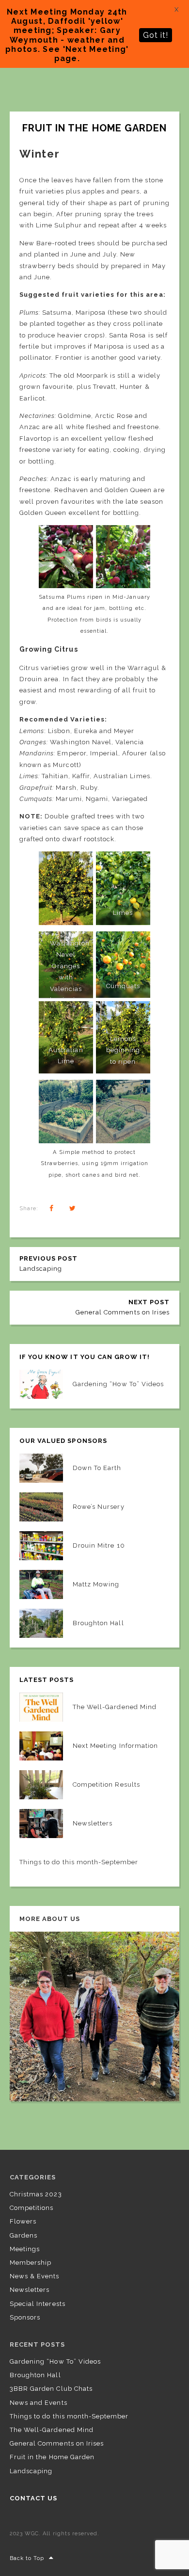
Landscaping (31, 2471)
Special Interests (38, 2304)
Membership (31, 2263)
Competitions (31, 2208)
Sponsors (25, 2317)
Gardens (24, 2235)
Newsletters (30, 2290)
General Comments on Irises (57, 2443)
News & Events (35, 2276)
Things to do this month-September (69, 2416)
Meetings (25, 2249)
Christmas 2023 (36, 2194)
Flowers (23, 2221)
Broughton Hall (35, 2375)
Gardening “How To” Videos (55, 2361)
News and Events (39, 2403)
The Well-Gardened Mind (52, 2430)
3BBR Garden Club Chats (51, 2389)
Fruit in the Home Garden (52, 2457)
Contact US (33, 2498)
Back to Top (27, 2558)
